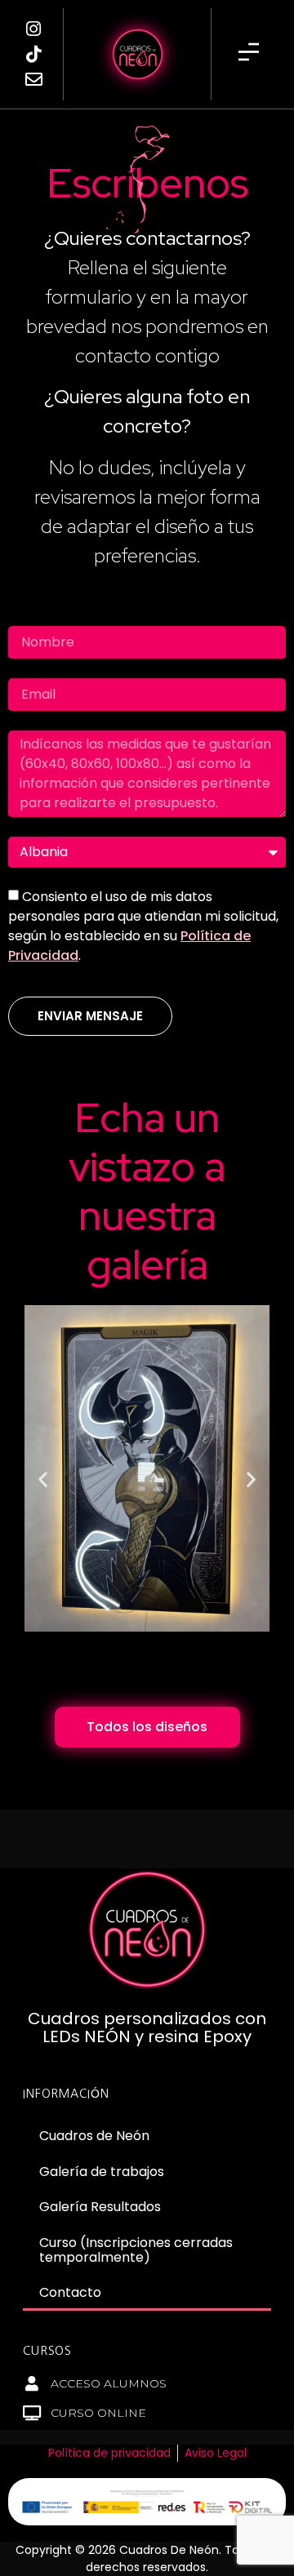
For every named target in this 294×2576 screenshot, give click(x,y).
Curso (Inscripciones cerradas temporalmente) (136, 2250)
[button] (43, 1479)
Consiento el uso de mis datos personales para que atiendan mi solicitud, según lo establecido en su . (143, 926)
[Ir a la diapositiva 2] (140, 1666)
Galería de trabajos (102, 2172)
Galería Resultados (100, 2207)
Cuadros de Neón (94, 2136)
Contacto (70, 2292)
